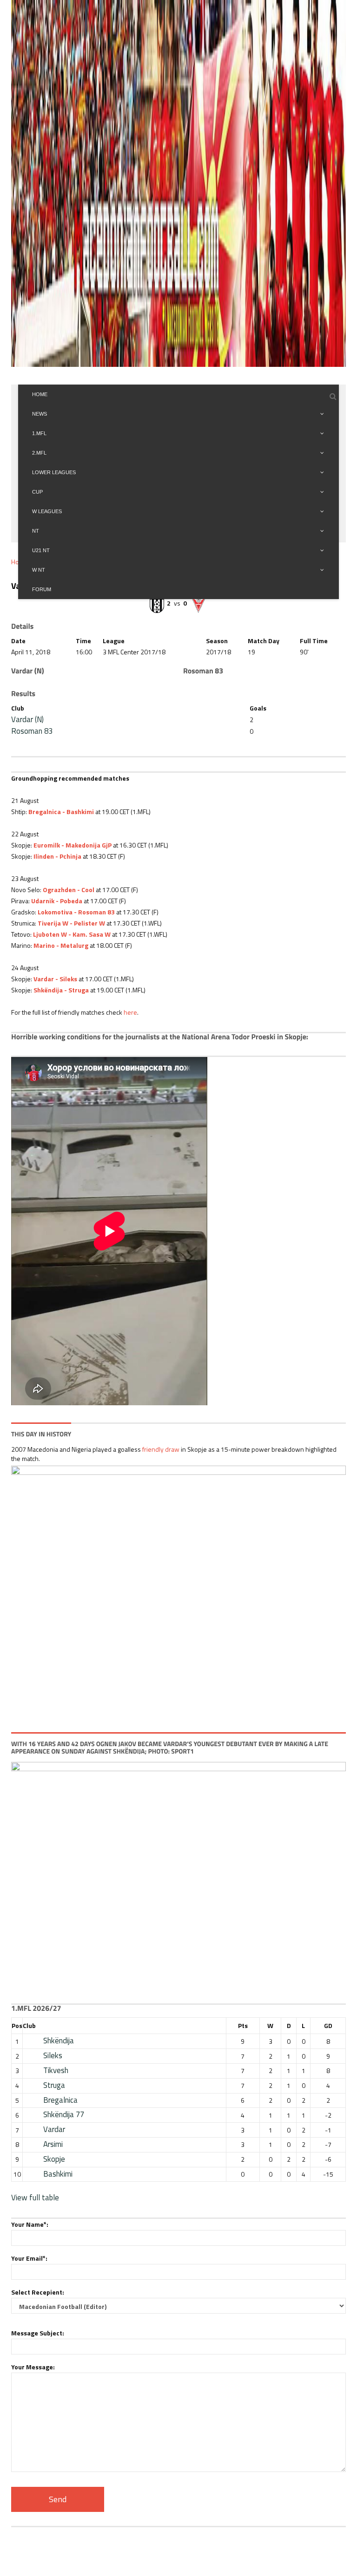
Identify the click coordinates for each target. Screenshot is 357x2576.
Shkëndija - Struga (61, 990)
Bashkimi (58, 2174)
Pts (243, 2025)
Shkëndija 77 (64, 2114)
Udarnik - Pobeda (57, 901)
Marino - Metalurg (61, 945)
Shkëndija (59, 2041)
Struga (54, 2085)
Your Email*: (29, 2258)
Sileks (53, 2055)
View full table (35, 2198)
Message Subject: (38, 2333)
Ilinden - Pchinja (57, 856)
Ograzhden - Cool (69, 890)
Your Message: (33, 2367)
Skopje (54, 2159)
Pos (17, 2025)
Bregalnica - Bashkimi (61, 812)
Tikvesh (56, 2070)
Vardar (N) (27, 719)
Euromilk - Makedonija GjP (73, 845)
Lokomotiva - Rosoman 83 (76, 912)
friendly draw (161, 1449)
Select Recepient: (38, 2292)
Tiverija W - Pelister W (71, 923)
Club (29, 2025)
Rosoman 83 (32, 731)
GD (328, 2025)
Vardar (54, 2129)
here (130, 1012)
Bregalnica (60, 2100)
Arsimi (53, 2144)
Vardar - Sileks (55, 979)
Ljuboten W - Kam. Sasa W (72, 934)
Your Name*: (30, 2224)
